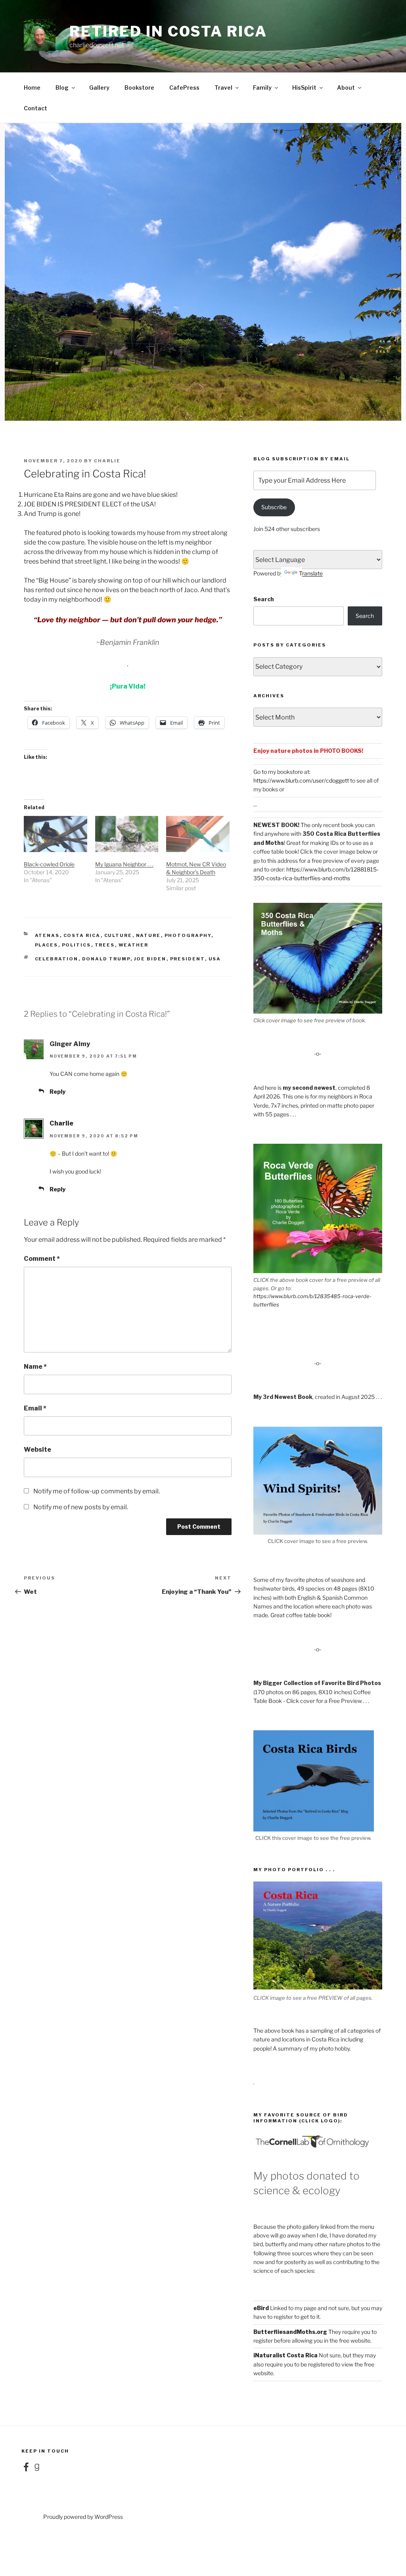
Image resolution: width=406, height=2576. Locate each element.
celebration (57, 959)
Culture (118, 935)
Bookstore (139, 88)
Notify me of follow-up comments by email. (97, 1491)
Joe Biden (150, 959)
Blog (62, 88)
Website (37, 1450)
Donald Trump (106, 959)
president (188, 959)
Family (262, 88)
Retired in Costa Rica (168, 31)
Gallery (99, 88)
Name (35, 1367)
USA (215, 959)
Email (35, 1408)
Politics (77, 945)
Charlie (107, 461)
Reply (57, 1092)
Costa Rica (82, 935)
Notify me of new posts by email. (81, 1507)
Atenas (47, 935)
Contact (35, 108)
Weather (134, 945)
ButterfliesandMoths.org (290, 2332)
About (346, 88)
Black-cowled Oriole (49, 864)
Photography (188, 935)
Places (47, 945)
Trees (105, 945)
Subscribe (274, 507)
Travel (223, 88)
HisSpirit (304, 88)
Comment (42, 1259)
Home (32, 88)
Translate (311, 573)
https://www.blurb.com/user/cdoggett (301, 780)
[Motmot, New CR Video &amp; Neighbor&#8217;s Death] (198, 834)
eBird (261, 2308)
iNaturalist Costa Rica (285, 2355)
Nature (148, 935)
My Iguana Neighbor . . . (124, 864)
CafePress (184, 88)
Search (264, 599)
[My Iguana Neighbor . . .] (127, 834)
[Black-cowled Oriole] (56, 834)
